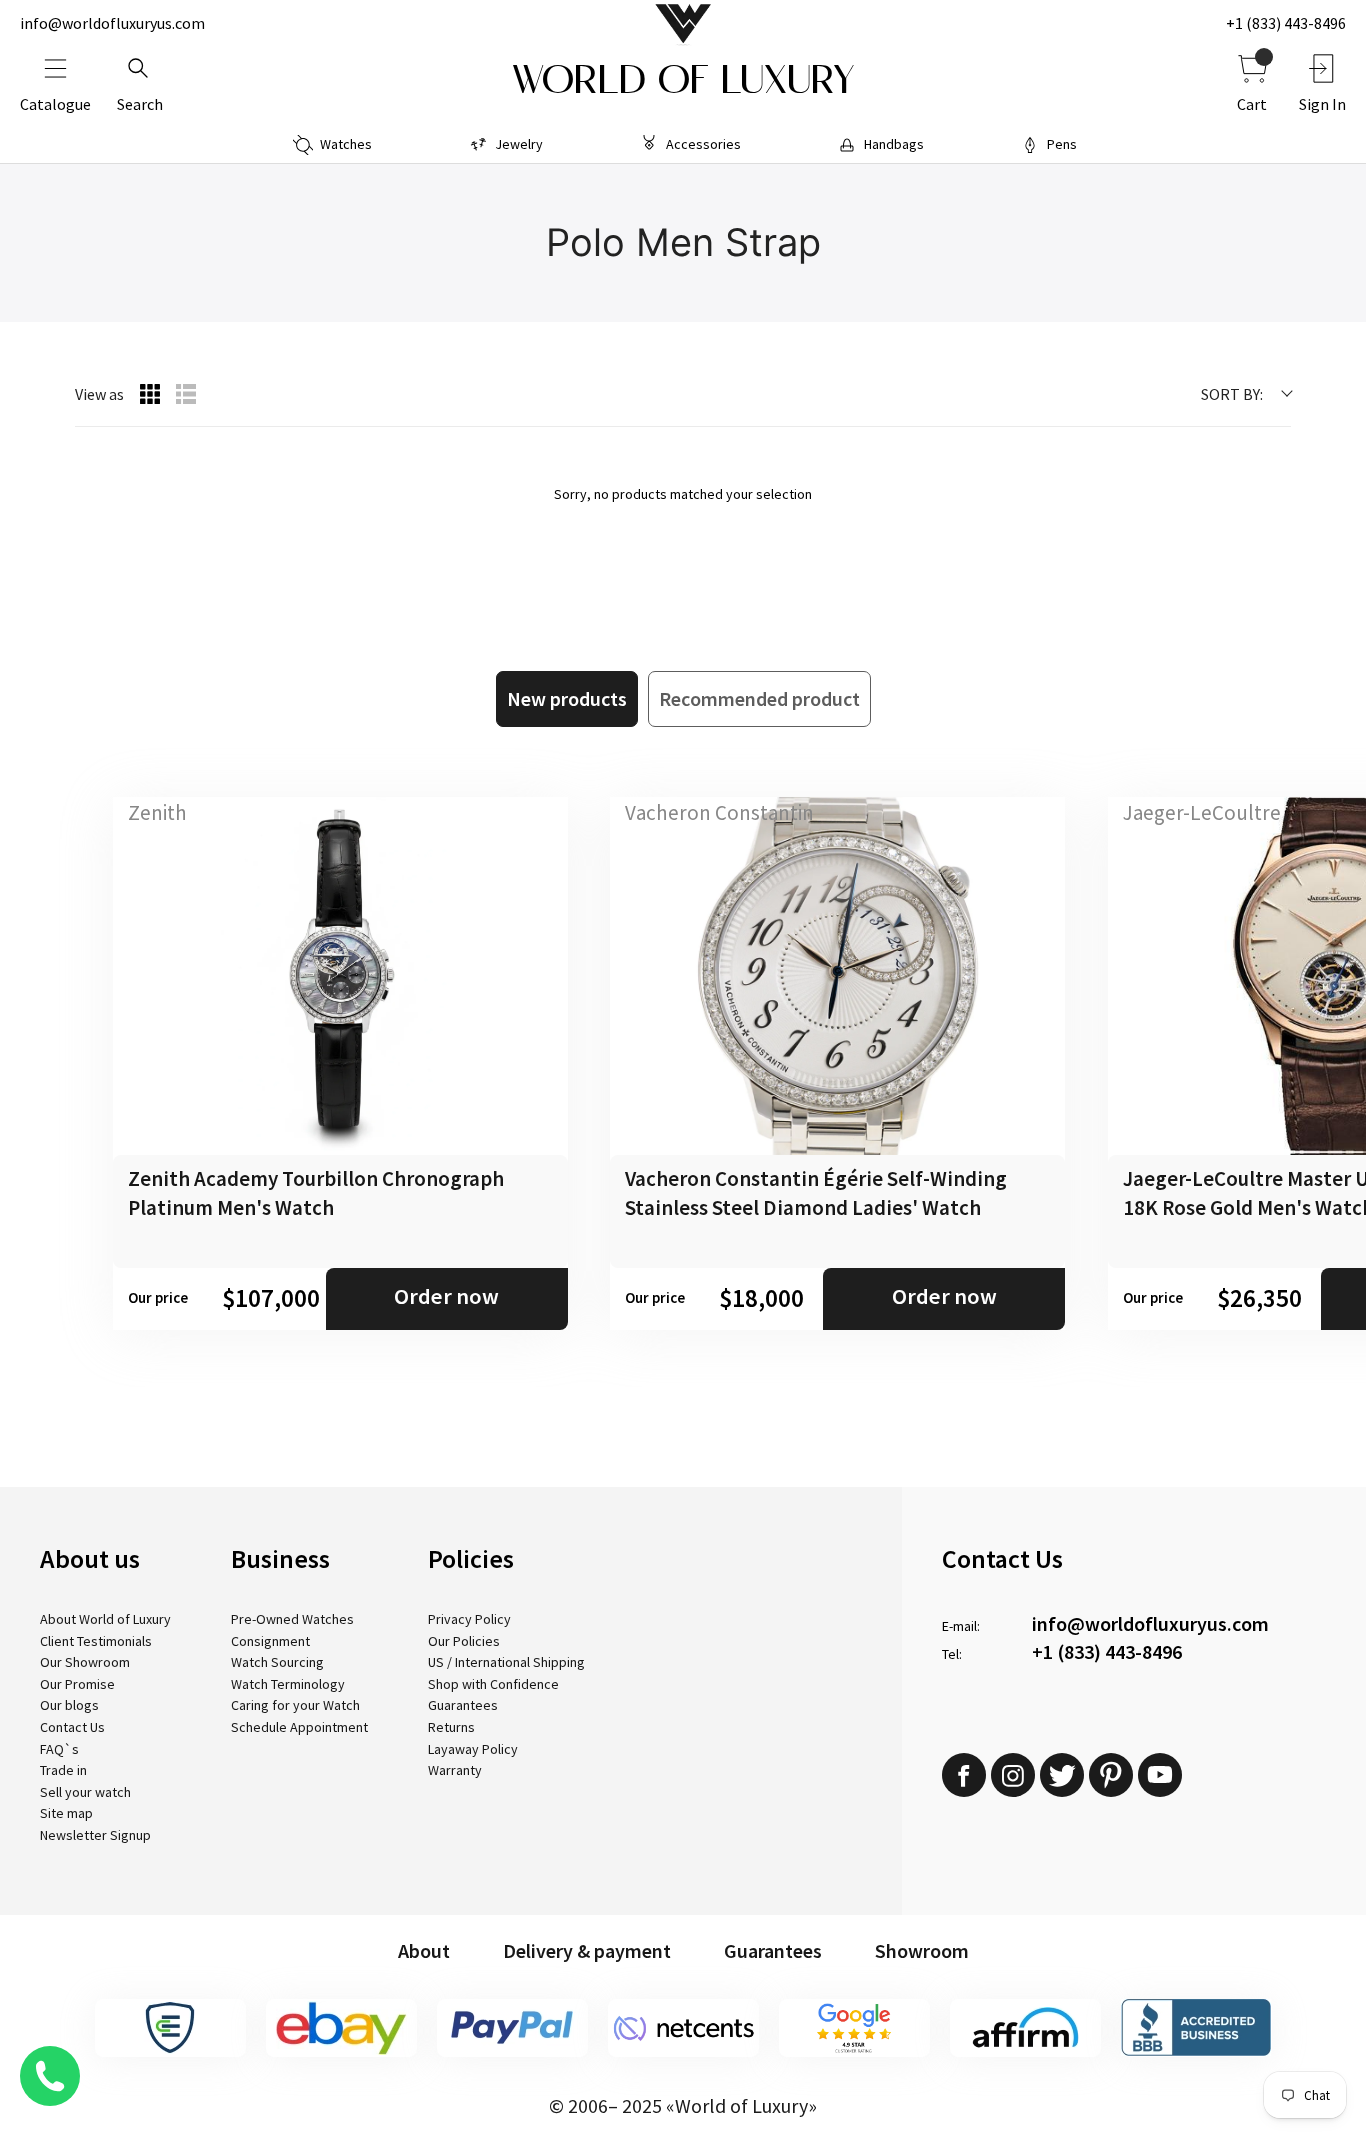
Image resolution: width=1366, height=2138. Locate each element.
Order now (446, 1296)
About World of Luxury (105, 1619)
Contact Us (72, 1727)
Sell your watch (85, 1792)
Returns (451, 1727)
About (424, 1950)
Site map (66, 1813)
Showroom (922, 1950)
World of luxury (683, 80)
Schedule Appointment (299, 1727)
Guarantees (463, 1705)
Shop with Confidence (493, 1684)
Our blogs (69, 1705)
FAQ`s (59, 1749)
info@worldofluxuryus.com (112, 23)
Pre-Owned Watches (292, 1619)
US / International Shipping (506, 1662)
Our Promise (77, 1684)
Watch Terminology (288, 1684)
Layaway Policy (473, 1749)
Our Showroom (85, 1662)
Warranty (455, 1770)
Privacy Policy (469, 1619)
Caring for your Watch (295, 1705)
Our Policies (464, 1641)
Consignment (270, 1641)
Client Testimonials (96, 1641)
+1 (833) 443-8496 (1286, 23)
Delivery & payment (587, 1950)
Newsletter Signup (95, 1835)
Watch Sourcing (277, 1662)
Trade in (63, 1770)
